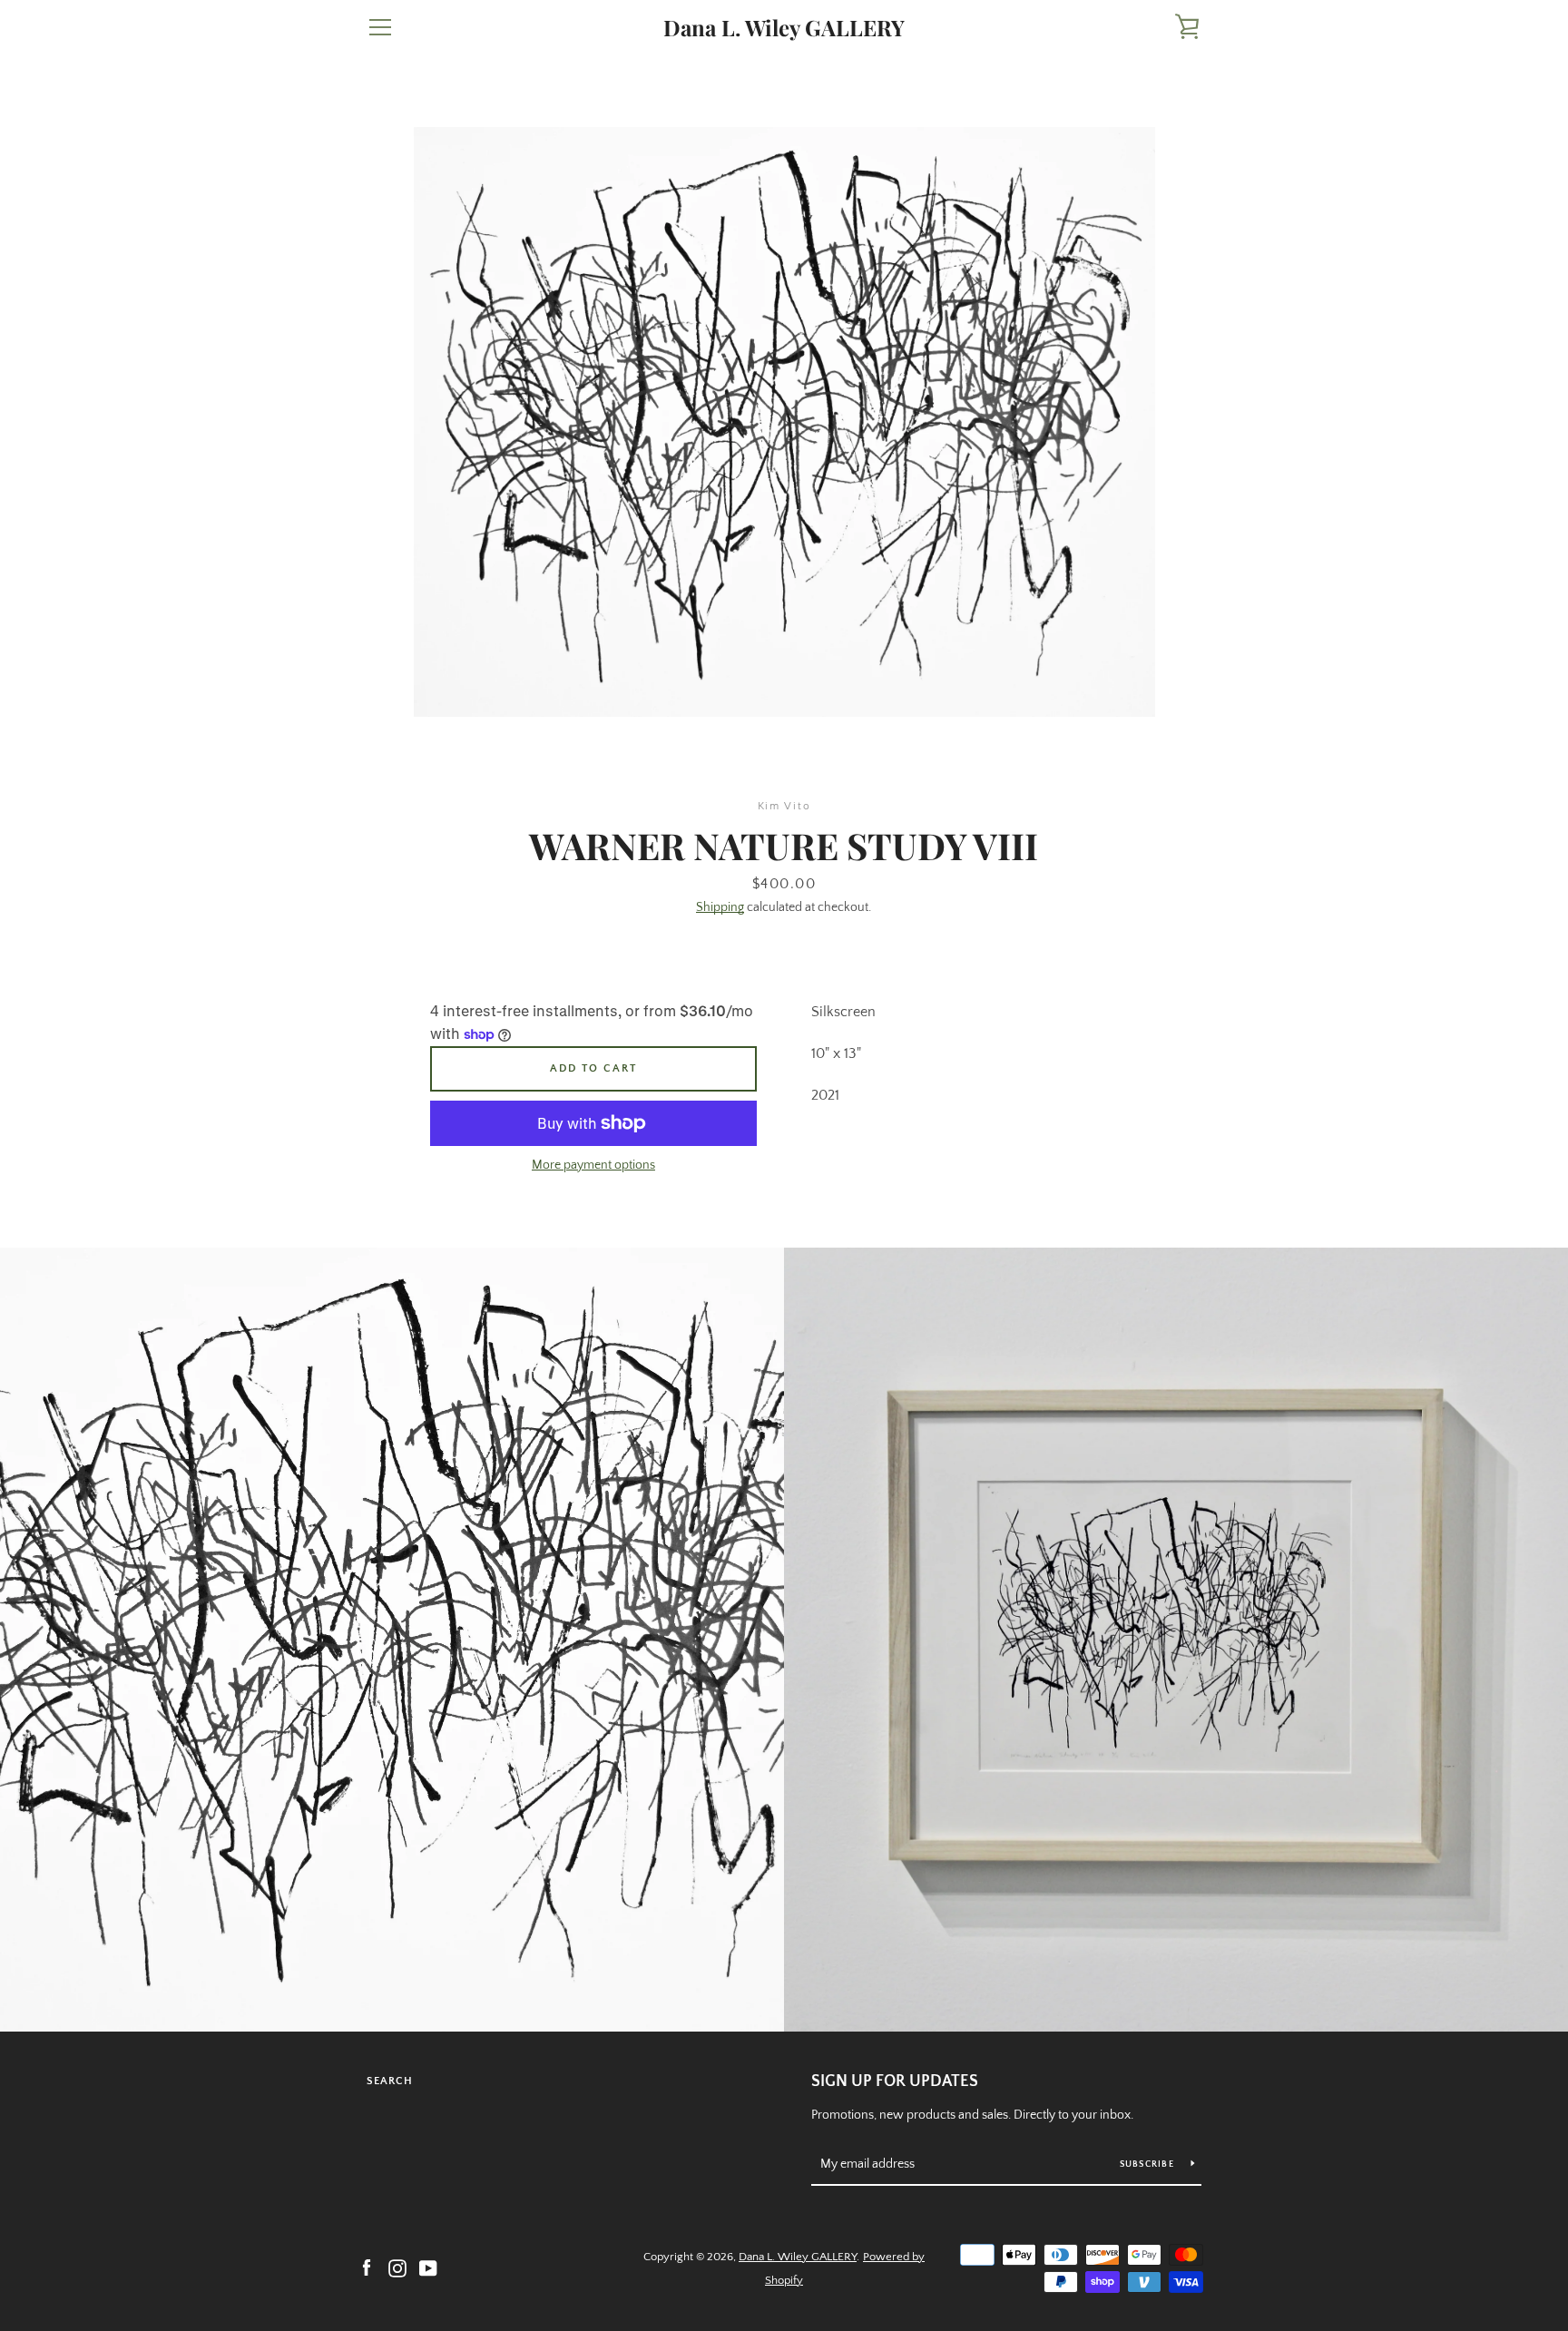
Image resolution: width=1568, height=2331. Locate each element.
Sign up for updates (895, 2081)
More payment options (593, 1165)
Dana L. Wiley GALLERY (784, 28)
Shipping (720, 907)
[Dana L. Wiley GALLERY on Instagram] (397, 2267)
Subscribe (1149, 2164)
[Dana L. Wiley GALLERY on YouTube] (428, 2267)
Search (390, 2081)
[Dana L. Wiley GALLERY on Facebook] (367, 2267)
